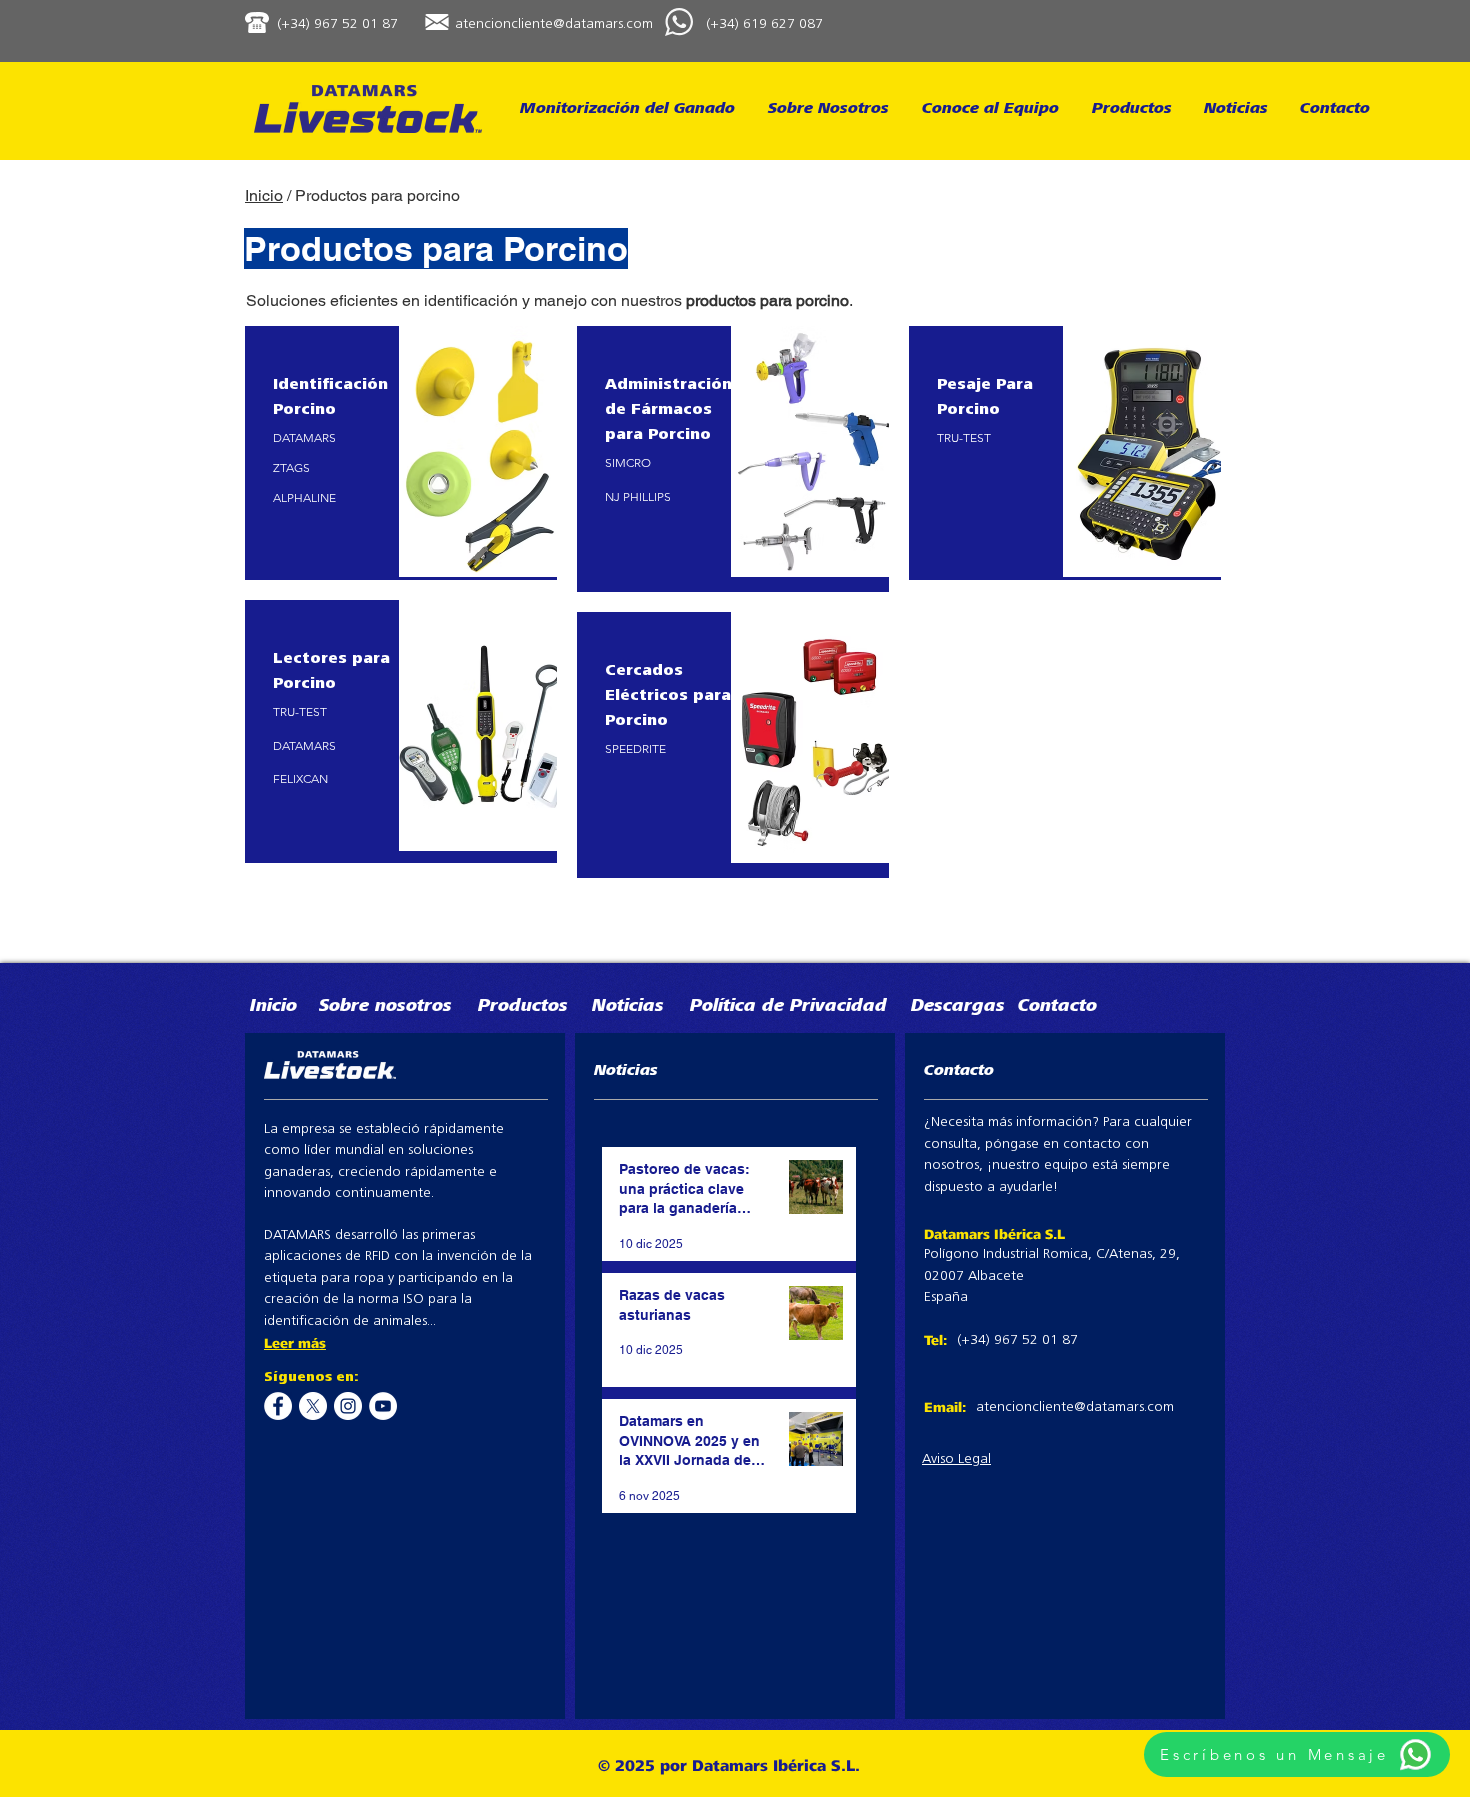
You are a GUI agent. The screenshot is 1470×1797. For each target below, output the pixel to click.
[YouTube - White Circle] (383, 1406)
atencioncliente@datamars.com (554, 24)
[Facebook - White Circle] (278, 1406)
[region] (401, 453)
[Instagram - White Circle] (348, 1406)
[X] (313, 1406)
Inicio (264, 195)
